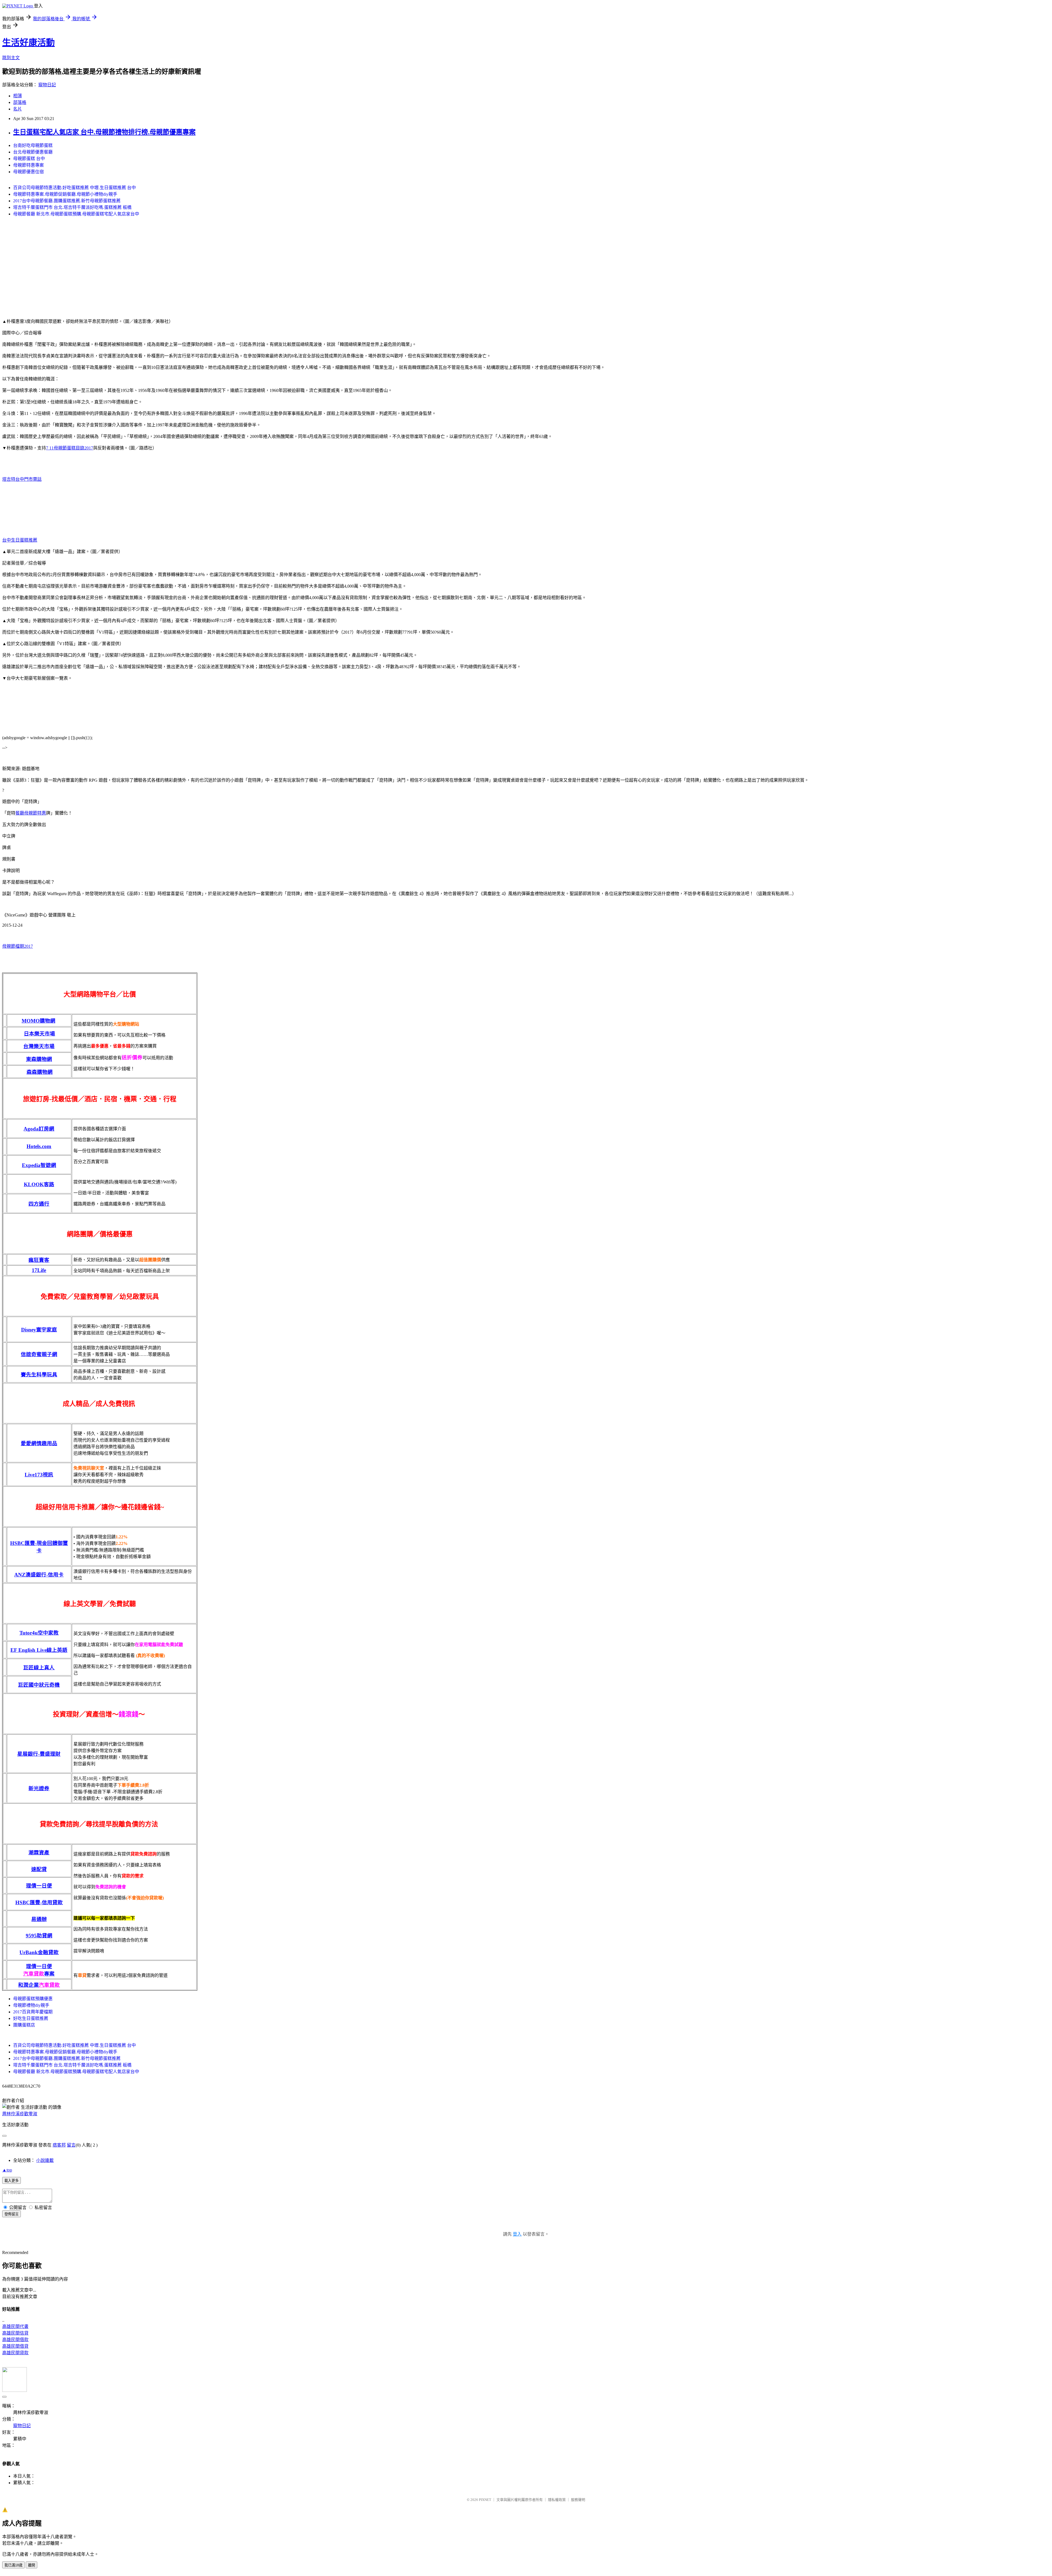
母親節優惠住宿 (28, 172)
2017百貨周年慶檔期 (33, 2012)
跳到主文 (11, 58)
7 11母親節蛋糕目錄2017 (70, 448)
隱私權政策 (557, 2500)
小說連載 (45, 2160)
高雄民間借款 (15, 2340)
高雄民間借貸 (15, 2346)
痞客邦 (59, 2145)
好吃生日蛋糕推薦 (31, 2018)
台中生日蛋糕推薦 (20, 540)
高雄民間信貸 (15, 2333)
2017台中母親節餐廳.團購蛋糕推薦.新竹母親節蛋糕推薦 (67, 201)
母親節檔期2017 (18, 946)
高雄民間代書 (15, 2326)
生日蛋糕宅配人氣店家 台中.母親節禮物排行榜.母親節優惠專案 (104, 132)
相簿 (18, 96)
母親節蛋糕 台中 (29, 159)
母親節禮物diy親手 (31, 2005)
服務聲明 (578, 2500)
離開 (32, 2565)
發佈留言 (12, 2214)
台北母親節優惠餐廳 (33, 152)
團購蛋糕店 (24, 2025)
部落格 (20, 102)
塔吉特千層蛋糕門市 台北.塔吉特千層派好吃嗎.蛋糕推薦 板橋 (72, 207)
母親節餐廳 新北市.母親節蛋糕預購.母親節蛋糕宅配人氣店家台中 (76, 214)
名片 (18, 109)
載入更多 (12, 2181)
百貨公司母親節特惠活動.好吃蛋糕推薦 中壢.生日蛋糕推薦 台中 (75, 188)
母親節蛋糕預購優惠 (33, 1999)
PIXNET (485, 2500)
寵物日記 (47, 85)
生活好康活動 (28, 42)
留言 (71, 2145)
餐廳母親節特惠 (31, 813)
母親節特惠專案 (28, 165)
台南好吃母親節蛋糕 (33, 145)
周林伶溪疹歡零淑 (20, 2114)
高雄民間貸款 (15, 2353)
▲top (7, 2170)
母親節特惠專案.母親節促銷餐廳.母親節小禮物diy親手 (65, 194)
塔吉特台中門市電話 (22, 479)
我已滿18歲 (13, 2565)
